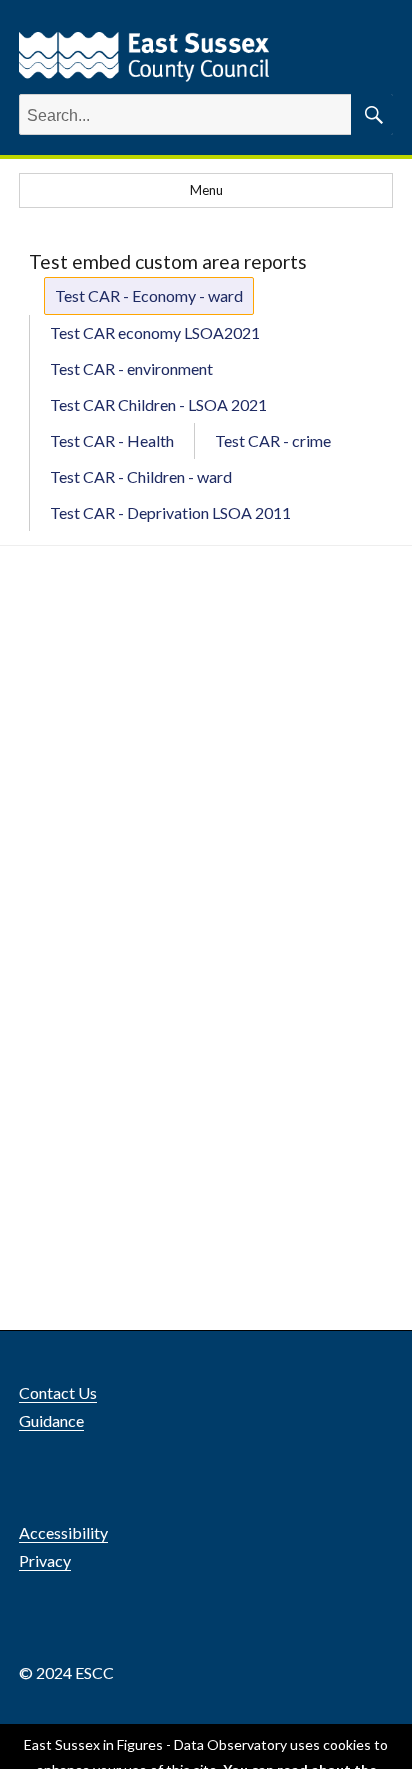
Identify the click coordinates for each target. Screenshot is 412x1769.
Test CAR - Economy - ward (149, 295)
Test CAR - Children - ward (141, 476)
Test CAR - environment (131, 368)
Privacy (45, 1560)
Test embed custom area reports (168, 261)
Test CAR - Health (112, 440)
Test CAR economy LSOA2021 (155, 332)
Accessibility (63, 1532)
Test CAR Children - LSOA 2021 (158, 404)
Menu (206, 190)
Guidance (51, 1420)
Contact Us (58, 1392)
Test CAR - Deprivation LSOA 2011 (170, 512)
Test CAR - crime (273, 440)
